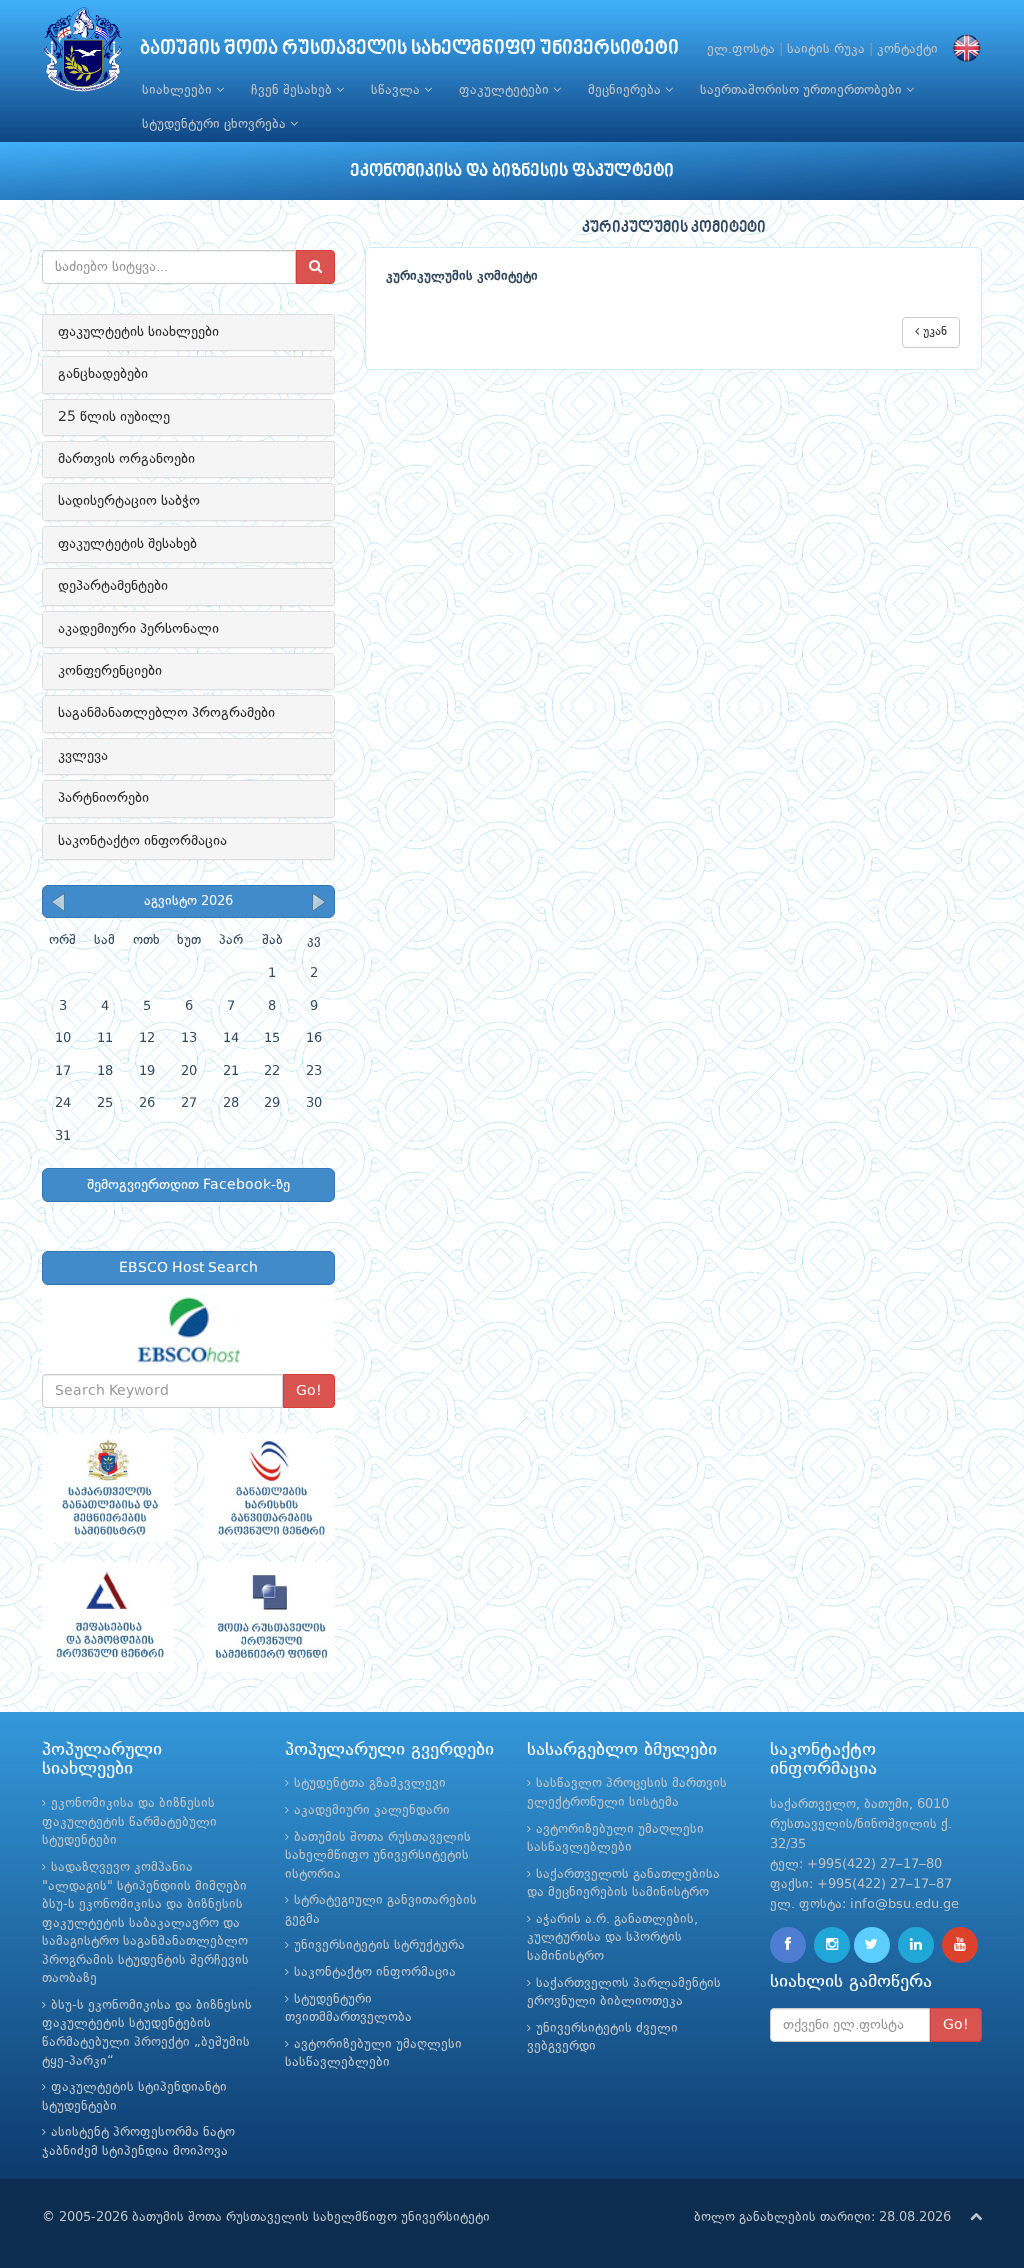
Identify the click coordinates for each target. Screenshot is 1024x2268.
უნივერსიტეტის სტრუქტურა (379, 1945)
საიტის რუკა (826, 49)
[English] (962, 49)
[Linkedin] (916, 1945)
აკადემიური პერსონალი (138, 629)
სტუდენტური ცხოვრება (216, 124)
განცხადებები (103, 374)
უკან (933, 332)
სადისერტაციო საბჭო (129, 501)
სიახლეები (179, 90)
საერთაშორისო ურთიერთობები (803, 90)
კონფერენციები (110, 671)
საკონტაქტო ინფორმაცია (142, 841)
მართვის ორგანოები (126, 459)
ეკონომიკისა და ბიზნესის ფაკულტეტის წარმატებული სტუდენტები (129, 1822)
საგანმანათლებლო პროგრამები (166, 713)
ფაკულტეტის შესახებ (127, 544)
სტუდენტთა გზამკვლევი (370, 1783)
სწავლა (397, 90)
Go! (309, 1391)
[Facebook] (788, 1945)
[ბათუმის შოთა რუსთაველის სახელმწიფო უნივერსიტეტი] (83, 54)
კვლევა (83, 756)
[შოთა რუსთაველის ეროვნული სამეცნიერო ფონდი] (270, 1617)
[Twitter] (872, 1945)
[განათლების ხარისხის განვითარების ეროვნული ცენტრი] (270, 1488)
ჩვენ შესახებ (293, 90)
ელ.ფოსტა (741, 49)
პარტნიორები (103, 798)
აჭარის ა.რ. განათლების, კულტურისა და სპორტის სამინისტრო (612, 1938)
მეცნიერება (626, 90)
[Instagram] (832, 1945)
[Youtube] (960, 1945)
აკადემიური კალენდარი (372, 1810)
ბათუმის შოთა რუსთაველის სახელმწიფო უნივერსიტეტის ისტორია (378, 1856)
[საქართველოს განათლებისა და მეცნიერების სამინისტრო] (108, 1488)
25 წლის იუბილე (114, 417)
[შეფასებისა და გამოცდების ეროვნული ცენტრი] (108, 1617)
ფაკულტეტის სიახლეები (138, 332)
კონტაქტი (907, 49)
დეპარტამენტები (113, 586)
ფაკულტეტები (506, 90)
